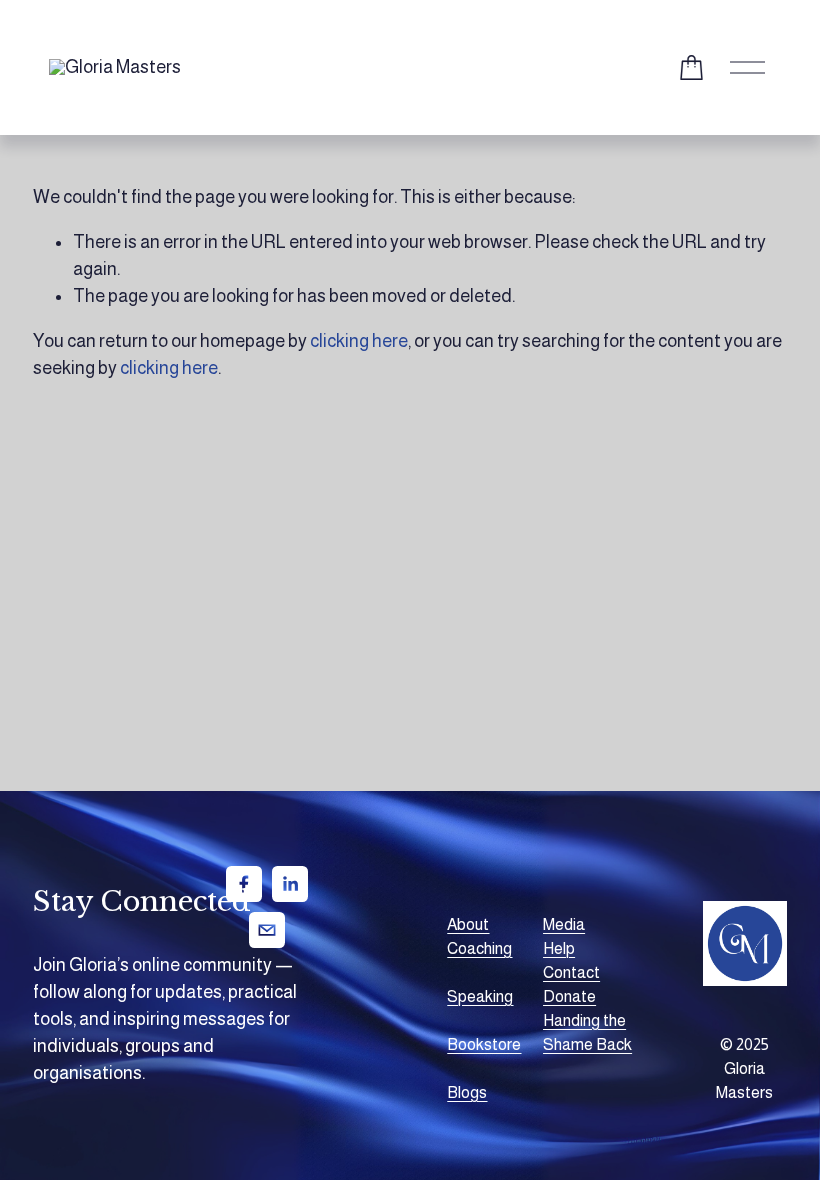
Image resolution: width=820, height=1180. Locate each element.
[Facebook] (244, 884)
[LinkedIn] (290, 884)
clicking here (359, 341)
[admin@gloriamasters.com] (267, 930)
